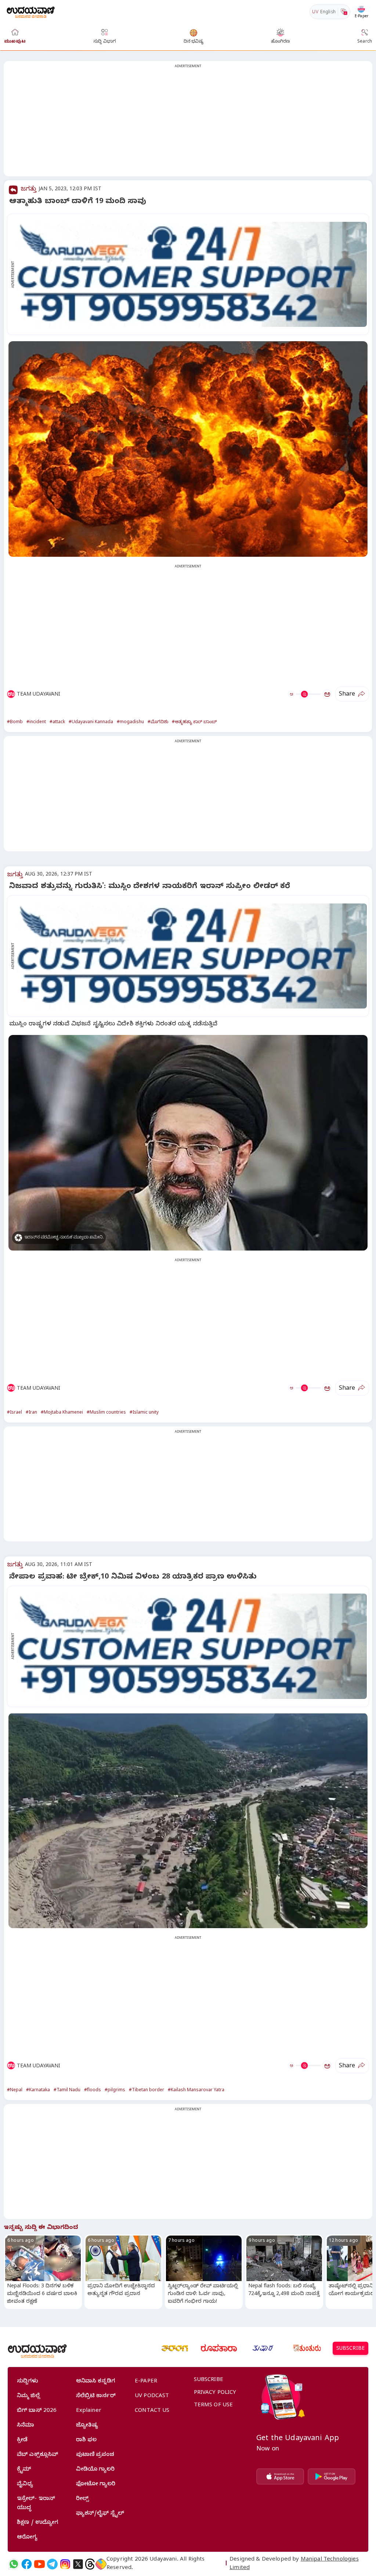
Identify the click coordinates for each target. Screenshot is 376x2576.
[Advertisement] (188, 123)
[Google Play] (332, 2476)
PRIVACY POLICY (215, 2393)
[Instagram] (65, 2564)
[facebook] (27, 2564)
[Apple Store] (280, 2476)
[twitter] (78, 2564)
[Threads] (90, 2564)
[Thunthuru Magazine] (307, 2348)
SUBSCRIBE (350, 2349)
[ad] (192, 274)
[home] (31, 12)
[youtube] (39, 2564)
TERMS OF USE (214, 2406)
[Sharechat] (101, 2564)
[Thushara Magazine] (263, 2348)
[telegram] (52, 2564)
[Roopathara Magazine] (219, 2348)
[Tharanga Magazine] (175, 2348)
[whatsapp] (14, 2564)
